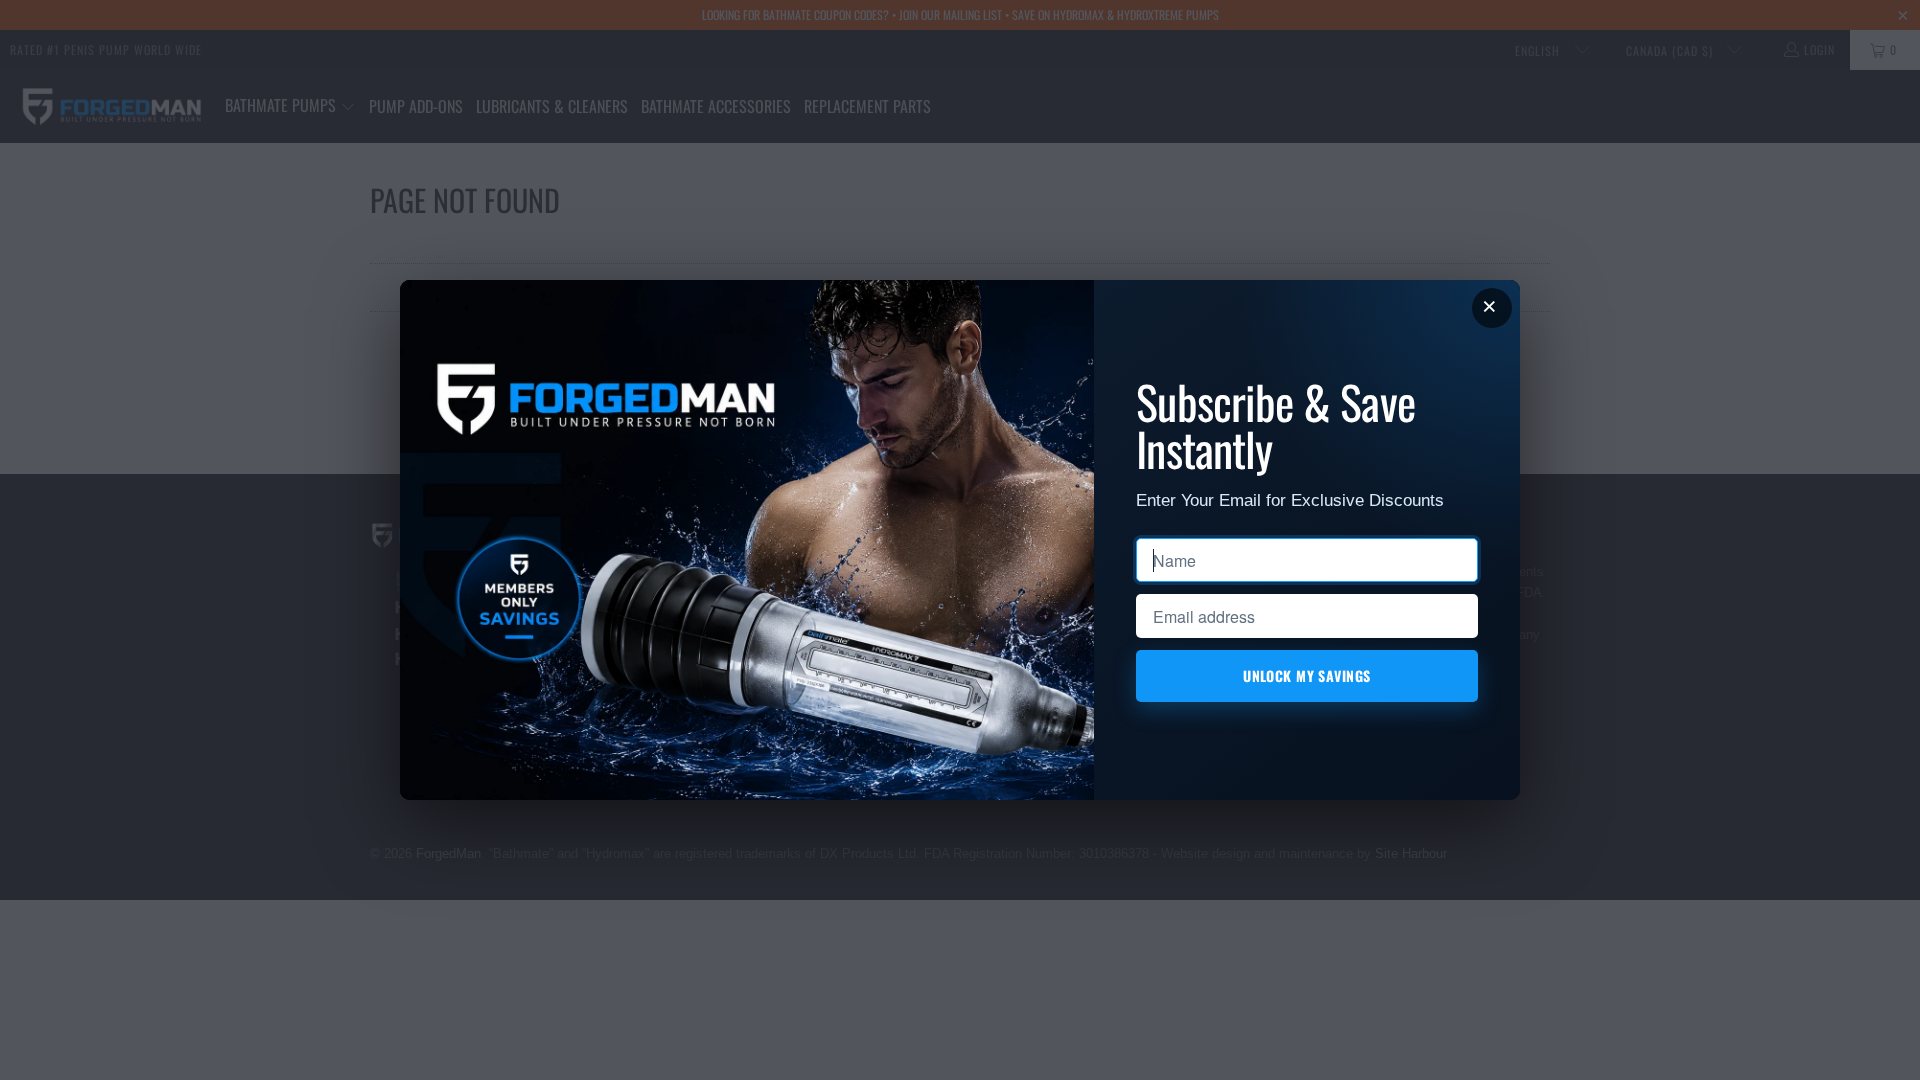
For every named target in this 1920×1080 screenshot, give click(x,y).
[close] (1492, 308)
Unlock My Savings (1307, 675)
